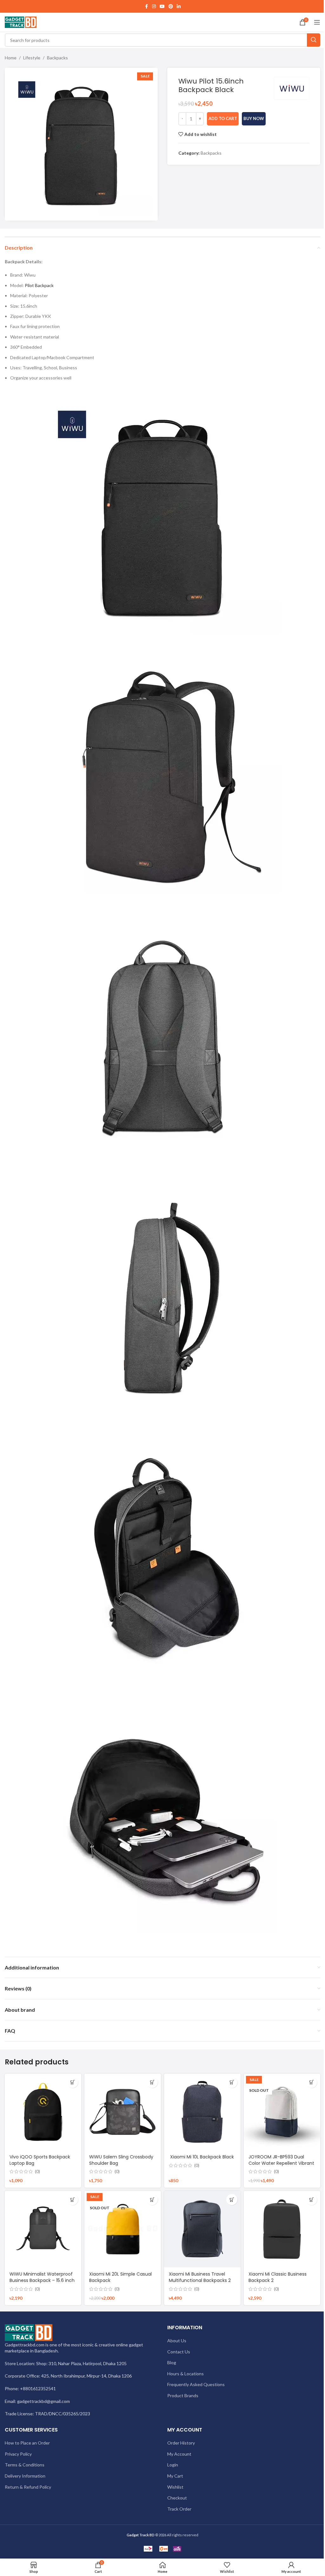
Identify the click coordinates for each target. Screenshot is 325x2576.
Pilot (29, 285)
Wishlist (175, 2487)
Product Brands (183, 2395)
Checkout (177, 2498)
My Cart (175, 2476)
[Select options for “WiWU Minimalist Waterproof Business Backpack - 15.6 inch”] (73, 2200)
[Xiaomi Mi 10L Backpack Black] (202, 2112)
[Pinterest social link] (171, 7)
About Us (177, 2341)
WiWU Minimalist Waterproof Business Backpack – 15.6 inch (42, 2277)
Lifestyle (32, 58)
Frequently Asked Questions (196, 2384)
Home (11, 58)
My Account (179, 2454)
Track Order (179, 2509)
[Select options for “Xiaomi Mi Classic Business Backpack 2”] (312, 2200)
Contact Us (179, 2352)
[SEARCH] (314, 40)
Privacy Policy (18, 2454)
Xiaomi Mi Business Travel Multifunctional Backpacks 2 (200, 2277)
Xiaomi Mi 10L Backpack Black (201, 2157)
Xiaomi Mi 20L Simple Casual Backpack (120, 2277)
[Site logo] (21, 22)
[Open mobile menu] (317, 22)
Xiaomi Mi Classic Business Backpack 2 (278, 2277)
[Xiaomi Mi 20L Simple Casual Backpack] (123, 2229)
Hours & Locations (186, 2374)
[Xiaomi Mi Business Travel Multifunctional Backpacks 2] (202, 2229)
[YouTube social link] (162, 7)
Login (173, 2465)
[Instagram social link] (154, 7)
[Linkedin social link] (179, 7)
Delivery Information (25, 2476)
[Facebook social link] (146, 7)
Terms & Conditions (25, 2465)
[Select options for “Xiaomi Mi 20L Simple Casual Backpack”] (152, 2200)
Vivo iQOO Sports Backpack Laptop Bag (40, 2160)
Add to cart (223, 118)
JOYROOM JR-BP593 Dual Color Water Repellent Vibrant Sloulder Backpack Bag (281, 2163)
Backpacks (57, 58)
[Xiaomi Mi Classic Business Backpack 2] (282, 2229)
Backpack (44, 285)
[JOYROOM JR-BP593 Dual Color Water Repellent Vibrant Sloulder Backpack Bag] (282, 2112)
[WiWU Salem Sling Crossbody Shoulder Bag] (123, 2112)
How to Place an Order (27, 2443)
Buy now (254, 118)
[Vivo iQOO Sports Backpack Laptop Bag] (43, 2112)
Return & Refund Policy (28, 2487)
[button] (73, 2082)
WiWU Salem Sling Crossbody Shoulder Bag (121, 2160)
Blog (172, 2362)
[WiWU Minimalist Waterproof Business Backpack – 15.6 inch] (43, 2229)
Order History (181, 2443)
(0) (37, 2171)
